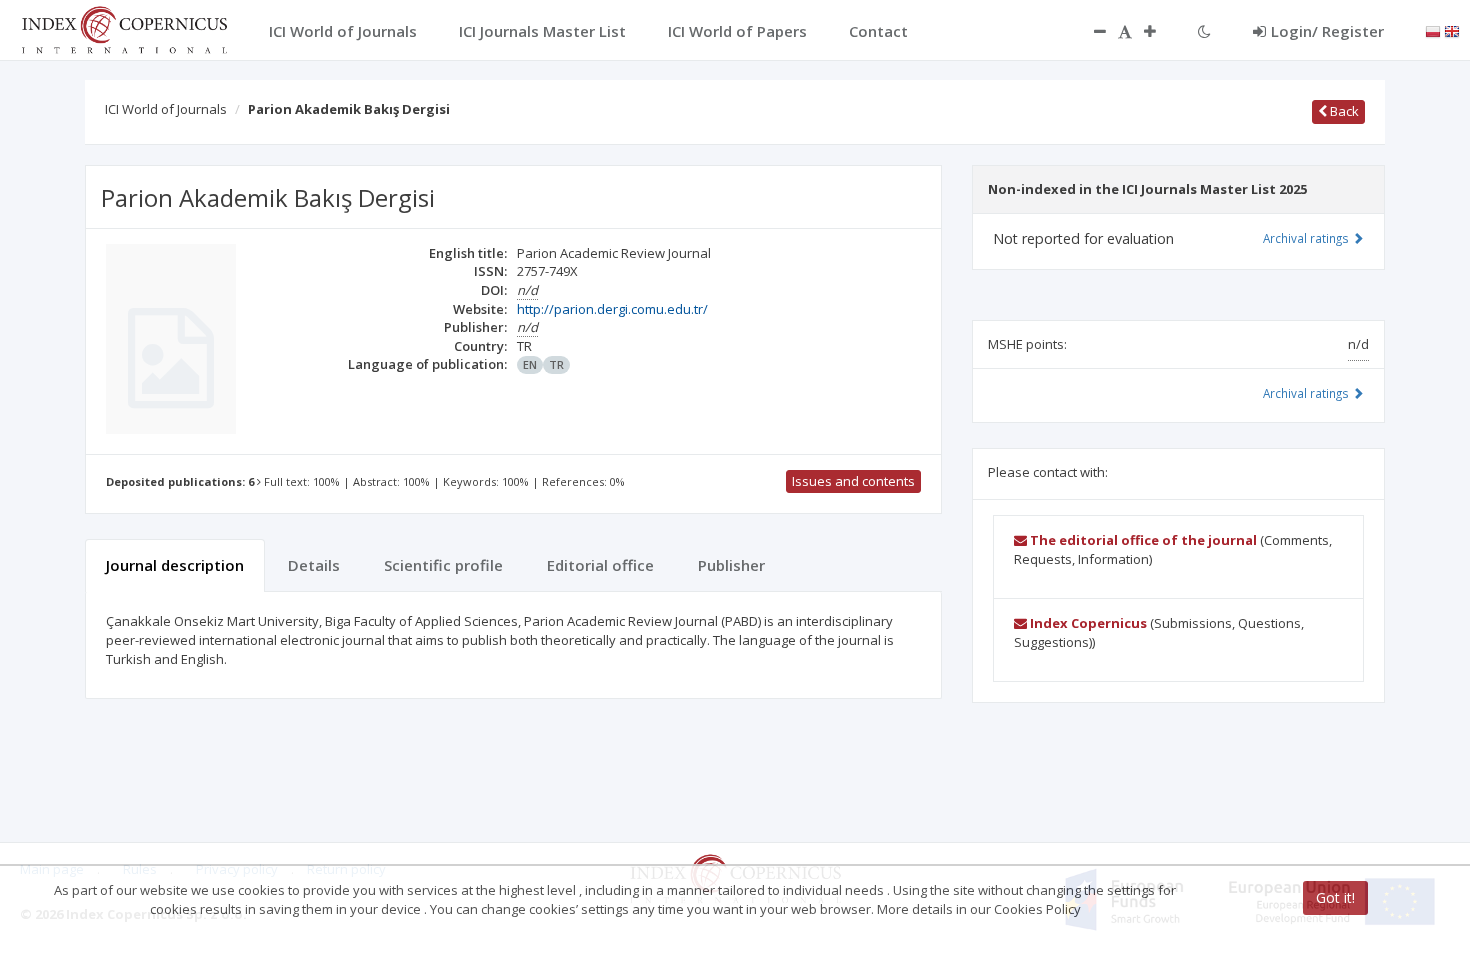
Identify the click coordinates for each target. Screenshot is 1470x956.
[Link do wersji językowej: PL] (1433, 30)
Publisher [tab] (731, 565)
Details (314, 565)
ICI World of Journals (166, 109)
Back (1343, 111)
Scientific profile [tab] (443, 565)
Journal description (175, 565)
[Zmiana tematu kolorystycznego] (1204, 31)
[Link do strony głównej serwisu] (124, 28)
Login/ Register (1327, 31)
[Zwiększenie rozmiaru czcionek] (1160, 31)
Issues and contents (853, 481)
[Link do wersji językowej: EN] (1452, 30)
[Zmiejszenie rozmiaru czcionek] (1090, 31)
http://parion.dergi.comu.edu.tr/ (612, 309)
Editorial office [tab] (600, 565)
